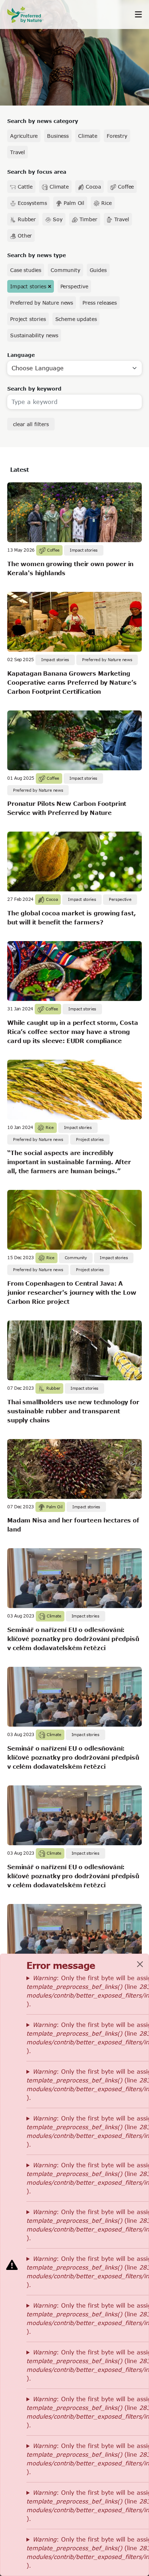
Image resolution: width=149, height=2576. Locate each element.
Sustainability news (34, 335)
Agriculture (24, 136)
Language (21, 355)
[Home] (29, 15)
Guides (98, 270)
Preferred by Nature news (42, 303)
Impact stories (28, 286)
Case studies (26, 270)
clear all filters (31, 424)
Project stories (28, 319)
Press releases (100, 303)
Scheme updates (76, 319)
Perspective (74, 286)
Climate (88, 136)
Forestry (117, 136)
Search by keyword (34, 389)
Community (65, 270)
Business (58, 136)
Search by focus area (37, 172)
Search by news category (43, 121)
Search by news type (37, 255)
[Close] (140, 1964)
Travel (18, 152)
